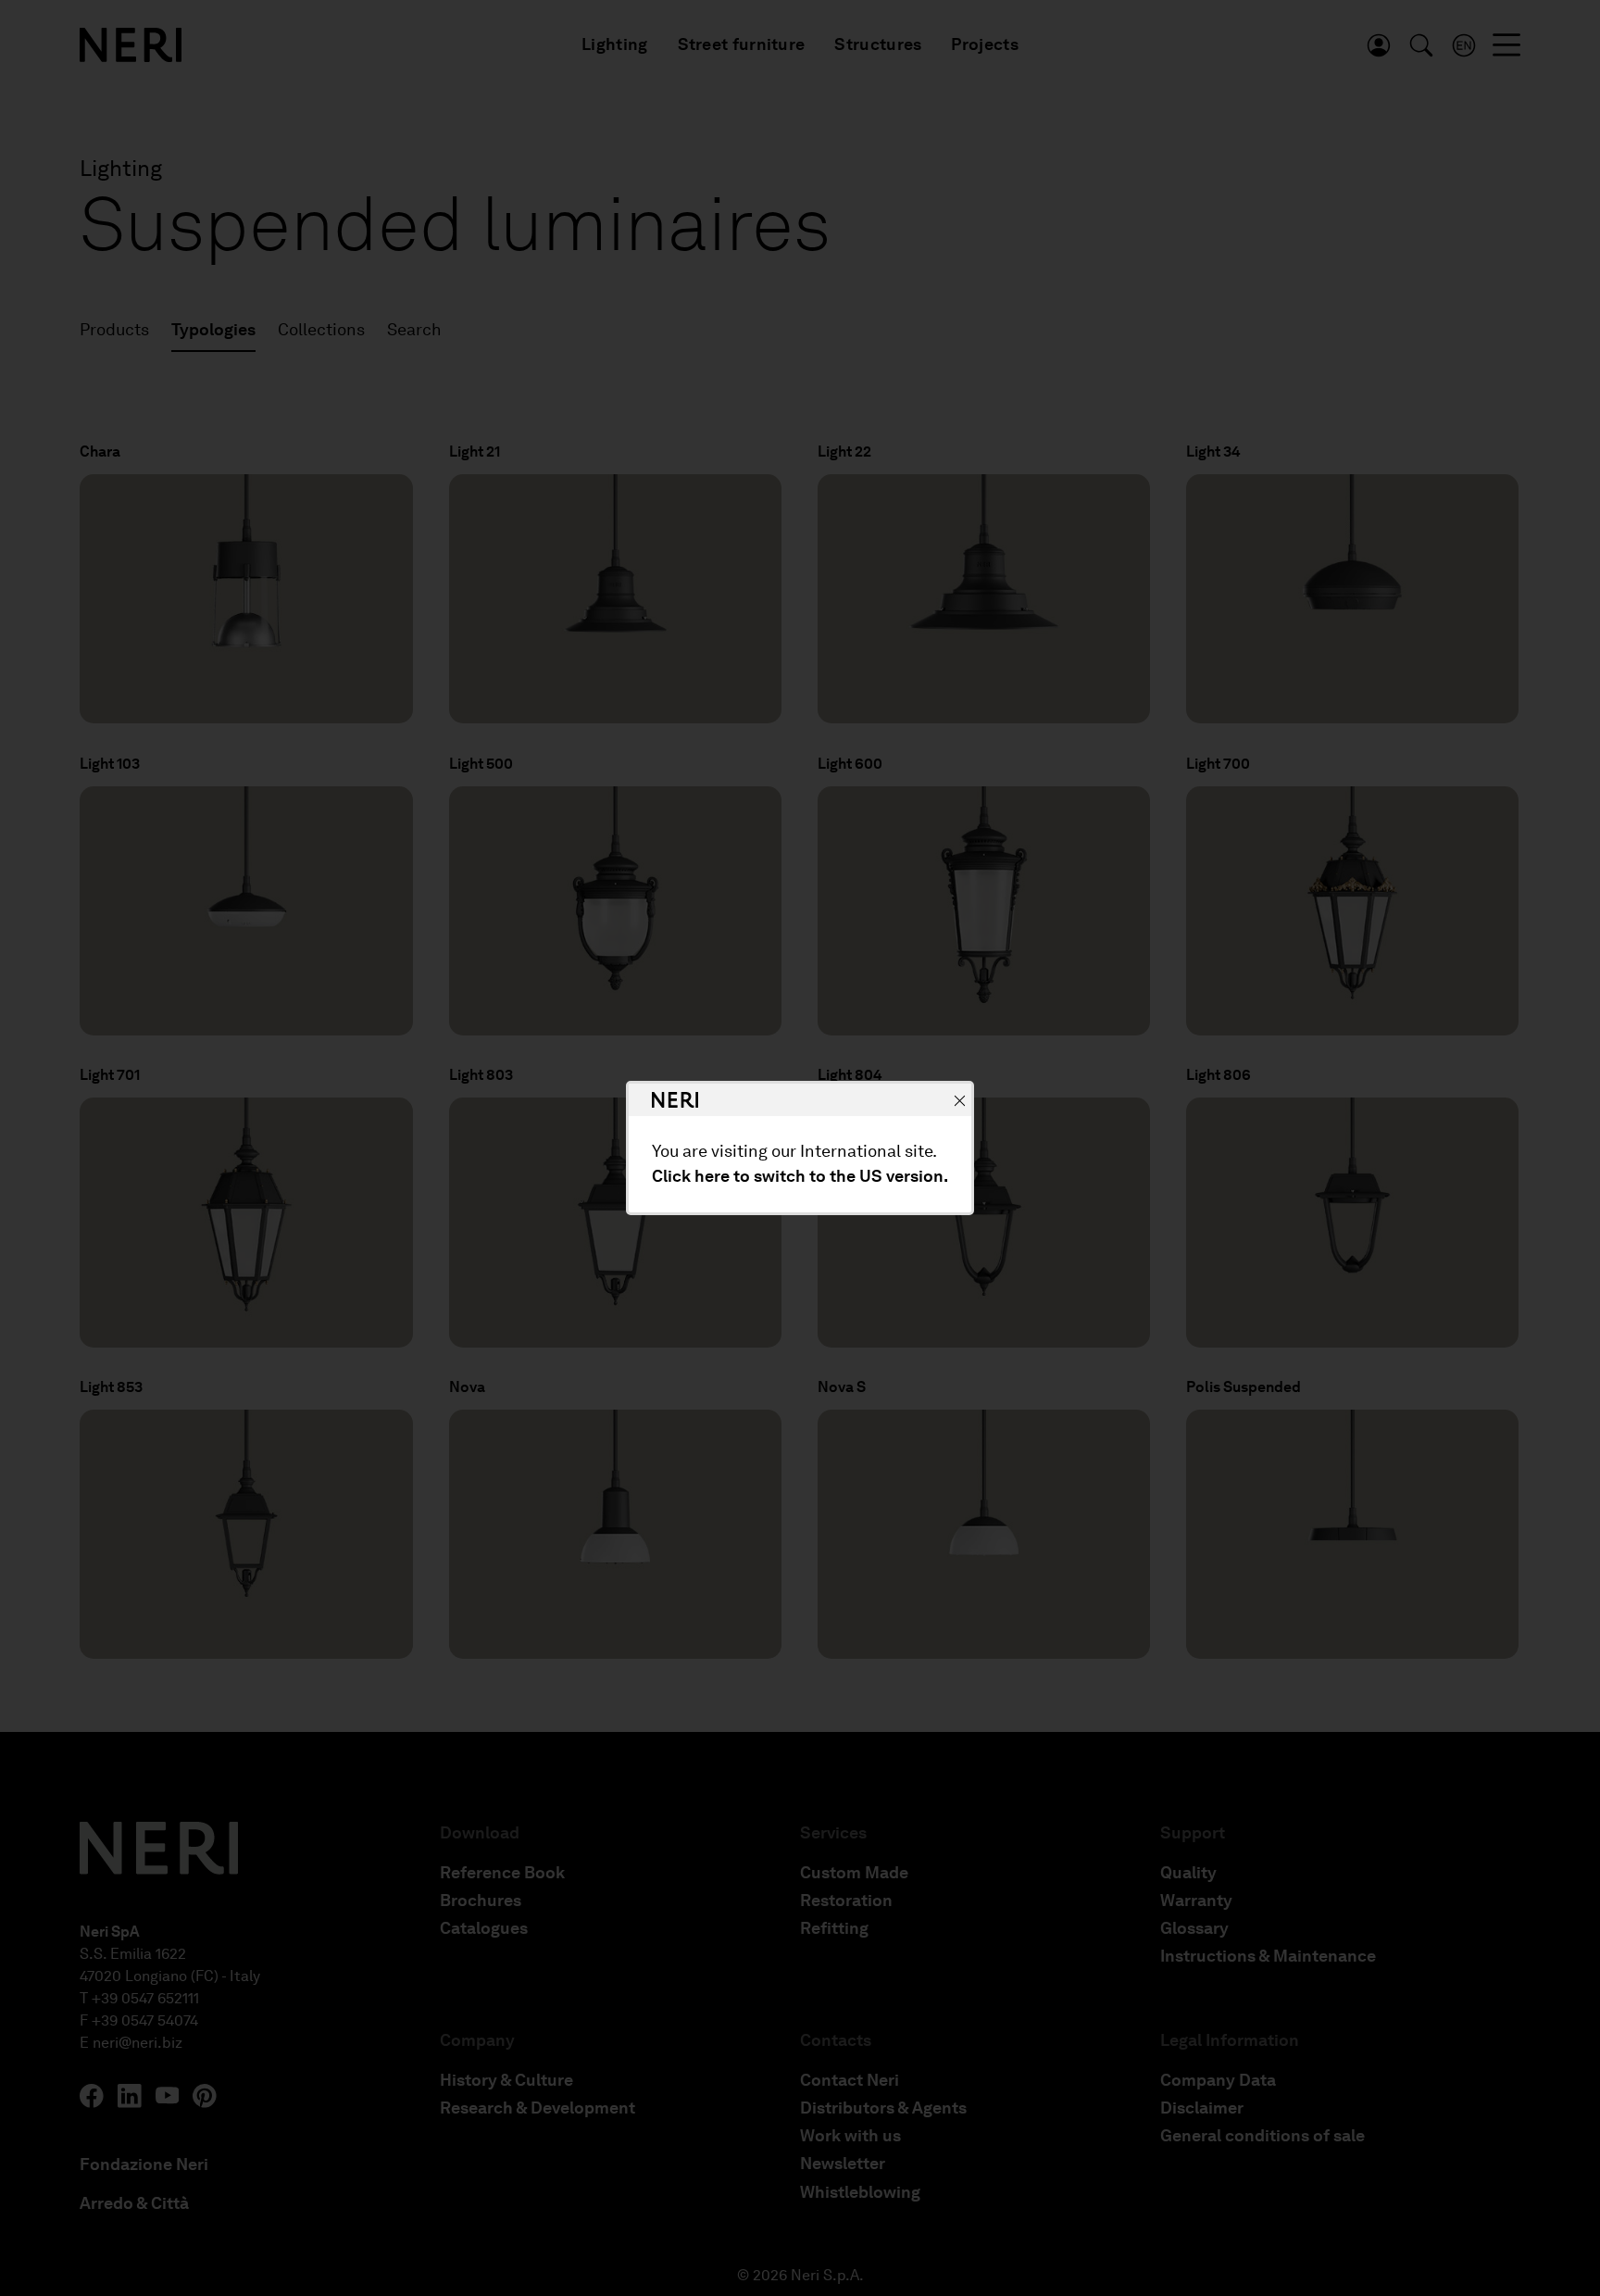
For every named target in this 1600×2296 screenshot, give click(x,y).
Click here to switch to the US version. (800, 1176)
